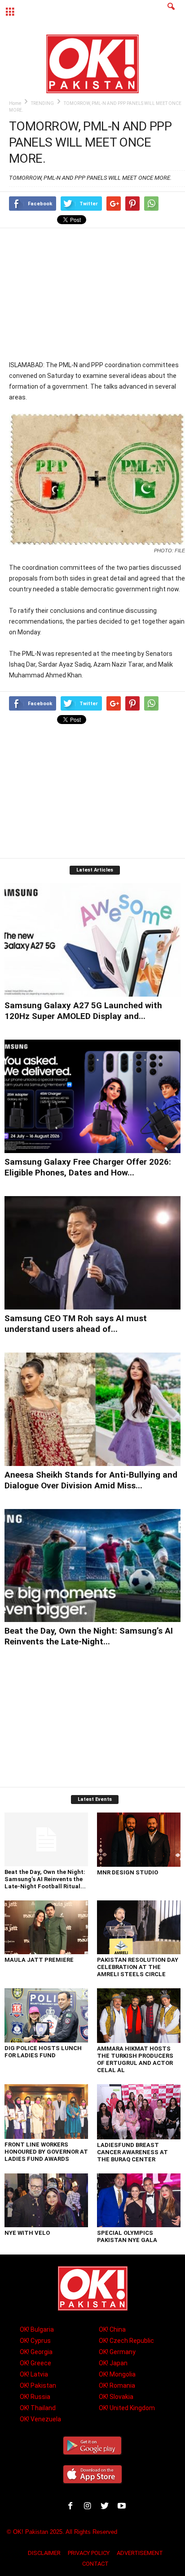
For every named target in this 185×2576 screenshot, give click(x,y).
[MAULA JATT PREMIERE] (46, 1927)
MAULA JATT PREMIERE (39, 1960)
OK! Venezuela (40, 2419)
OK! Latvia (34, 2374)
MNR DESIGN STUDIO (128, 1872)
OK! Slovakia (116, 2397)
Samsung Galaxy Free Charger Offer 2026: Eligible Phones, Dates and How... (88, 1167)
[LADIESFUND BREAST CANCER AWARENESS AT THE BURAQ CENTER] (139, 2112)
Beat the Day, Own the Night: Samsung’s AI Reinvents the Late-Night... (89, 1636)
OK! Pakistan (38, 2385)
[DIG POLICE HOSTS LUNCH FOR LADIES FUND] (46, 2015)
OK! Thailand (38, 2408)
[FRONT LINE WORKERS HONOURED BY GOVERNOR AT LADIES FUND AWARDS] (46, 2112)
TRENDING (42, 103)
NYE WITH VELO (27, 2233)
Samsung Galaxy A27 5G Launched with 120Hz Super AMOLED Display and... (83, 1011)
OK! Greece (35, 2363)
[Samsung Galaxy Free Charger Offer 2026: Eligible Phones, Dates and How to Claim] (92, 1096)
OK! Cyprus (35, 2341)
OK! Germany (117, 2352)
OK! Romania (117, 2385)
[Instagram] (89, 2507)
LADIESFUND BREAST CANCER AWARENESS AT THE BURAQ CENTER (132, 2152)
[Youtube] (123, 2507)
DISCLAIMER (44, 2553)
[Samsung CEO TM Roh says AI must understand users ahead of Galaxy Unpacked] (92, 1253)
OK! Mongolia (117, 2374)
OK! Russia (35, 2397)
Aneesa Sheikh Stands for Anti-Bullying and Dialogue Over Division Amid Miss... (91, 1480)
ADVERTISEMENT (140, 2553)
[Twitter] (106, 2507)
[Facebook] (72, 2507)
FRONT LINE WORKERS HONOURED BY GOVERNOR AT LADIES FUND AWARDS (46, 2152)
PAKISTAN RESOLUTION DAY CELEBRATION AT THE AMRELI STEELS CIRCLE (138, 1967)
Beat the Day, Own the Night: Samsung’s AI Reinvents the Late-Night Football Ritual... (45, 1879)
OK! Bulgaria (37, 2329)
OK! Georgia (36, 2352)
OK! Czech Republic (126, 2341)
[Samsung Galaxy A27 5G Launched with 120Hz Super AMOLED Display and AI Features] (92, 940)
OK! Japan (113, 2363)
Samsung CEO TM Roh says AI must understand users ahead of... (76, 1324)
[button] (171, 12)
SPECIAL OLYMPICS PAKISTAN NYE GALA (127, 2236)
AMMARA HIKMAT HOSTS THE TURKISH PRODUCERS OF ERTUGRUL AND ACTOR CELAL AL (135, 2059)
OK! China (112, 2329)
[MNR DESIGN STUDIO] (139, 1840)
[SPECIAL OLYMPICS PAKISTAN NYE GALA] (139, 2200)
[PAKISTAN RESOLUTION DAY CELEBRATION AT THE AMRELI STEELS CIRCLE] (139, 1928)
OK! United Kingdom (127, 2408)
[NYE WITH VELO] (46, 2200)
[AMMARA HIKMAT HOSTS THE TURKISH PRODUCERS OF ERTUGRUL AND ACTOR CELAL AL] (139, 2016)
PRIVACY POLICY (89, 2553)
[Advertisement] (97, 294)
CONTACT (95, 2564)
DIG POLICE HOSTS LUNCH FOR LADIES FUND (43, 2052)
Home (15, 103)
